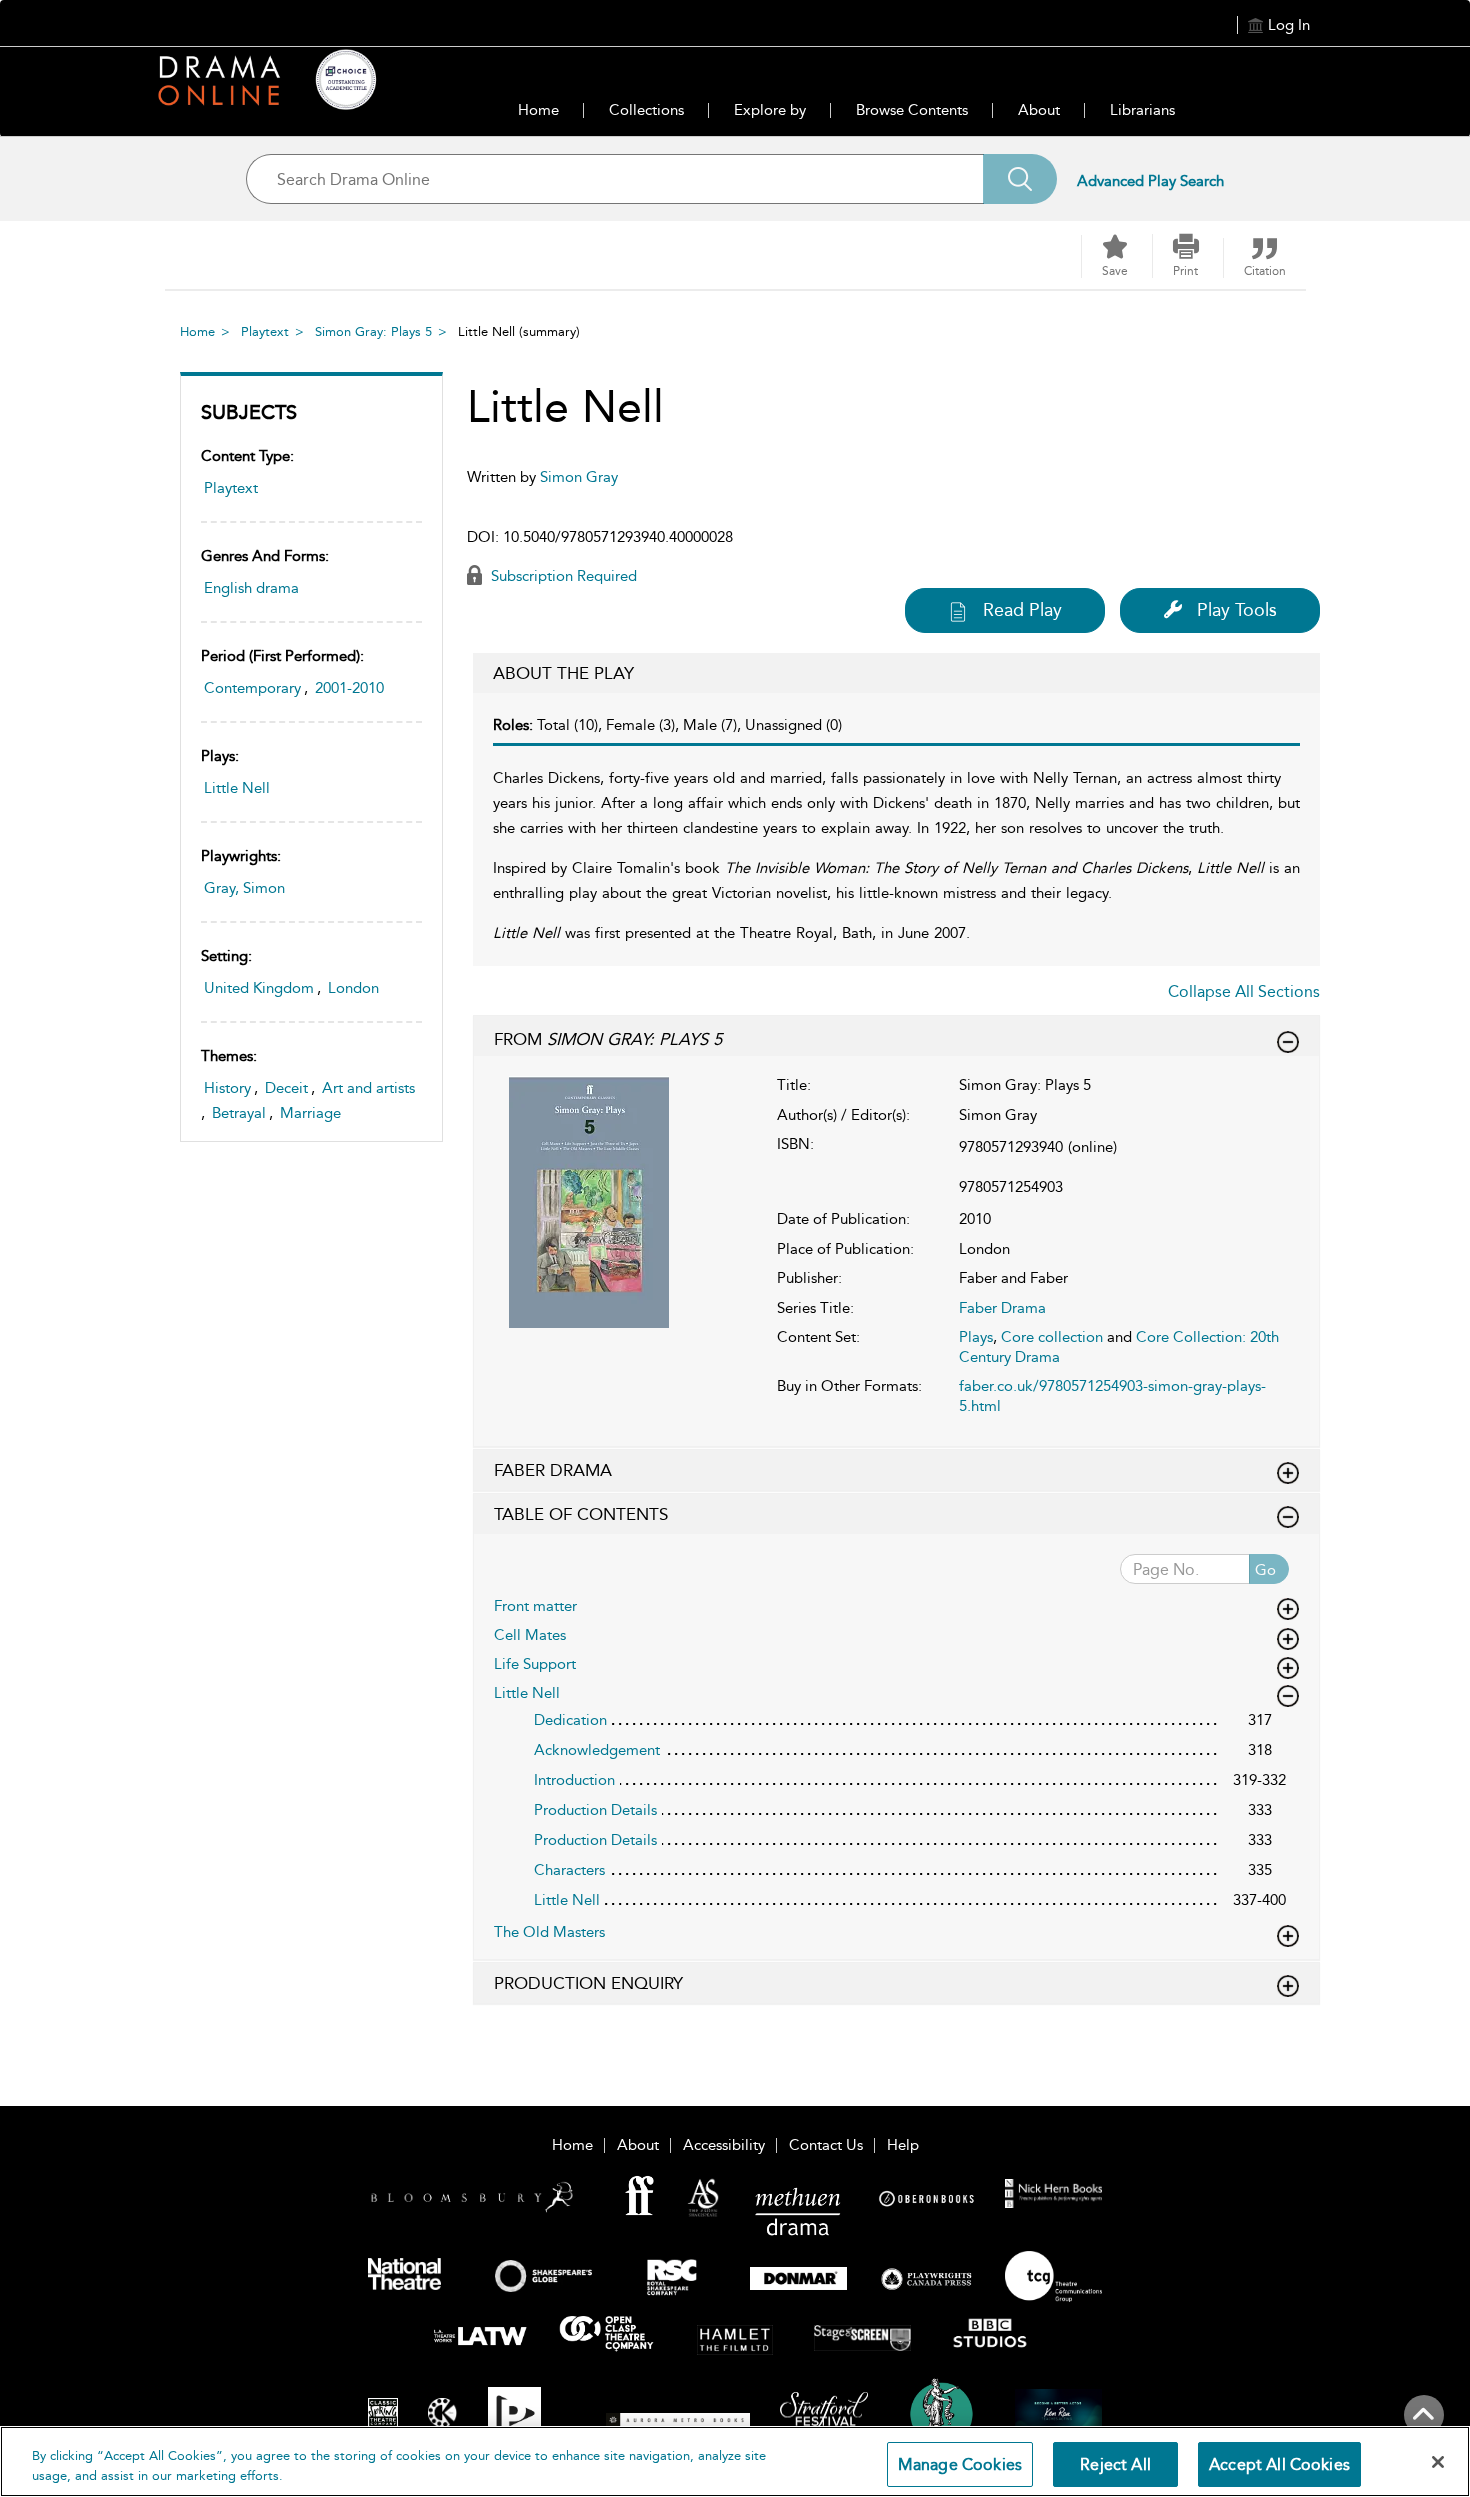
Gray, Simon (244, 888)
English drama (251, 588)
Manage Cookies (960, 2464)
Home (538, 110)
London (353, 988)
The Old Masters (549, 1932)
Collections (646, 110)
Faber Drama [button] (553, 1470)
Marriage (310, 1113)
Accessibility (724, 2145)
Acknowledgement (597, 1750)
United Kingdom (259, 988)
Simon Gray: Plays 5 (373, 331)
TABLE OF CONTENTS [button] (581, 1514)
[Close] (1438, 2462)
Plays (976, 1337)
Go (1265, 1570)
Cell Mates (530, 1635)
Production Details (595, 1810)
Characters (569, 1870)
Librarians (1142, 110)
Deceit (286, 1088)
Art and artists (368, 1088)
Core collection (1052, 1337)
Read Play (1022, 610)
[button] (1186, 256)
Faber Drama (1002, 1308)
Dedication (570, 1720)
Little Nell (237, 788)
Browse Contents (912, 110)
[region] (735, 2461)
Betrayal (239, 1113)
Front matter (535, 1606)
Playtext (265, 331)
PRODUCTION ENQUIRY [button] (588, 1983)
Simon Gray (579, 477)
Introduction (574, 1780)
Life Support (535, 1664)
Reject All (1115, 2464)
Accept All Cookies (1279, 2464)
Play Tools (1237, 610)
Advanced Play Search (1150, 181)
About (1039, 110)
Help (903, 2145)
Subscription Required (562, 576)
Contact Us (826, 2145)
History (227, 1088)
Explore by (770, 110)
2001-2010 (349, 688)
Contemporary (252, 688)
